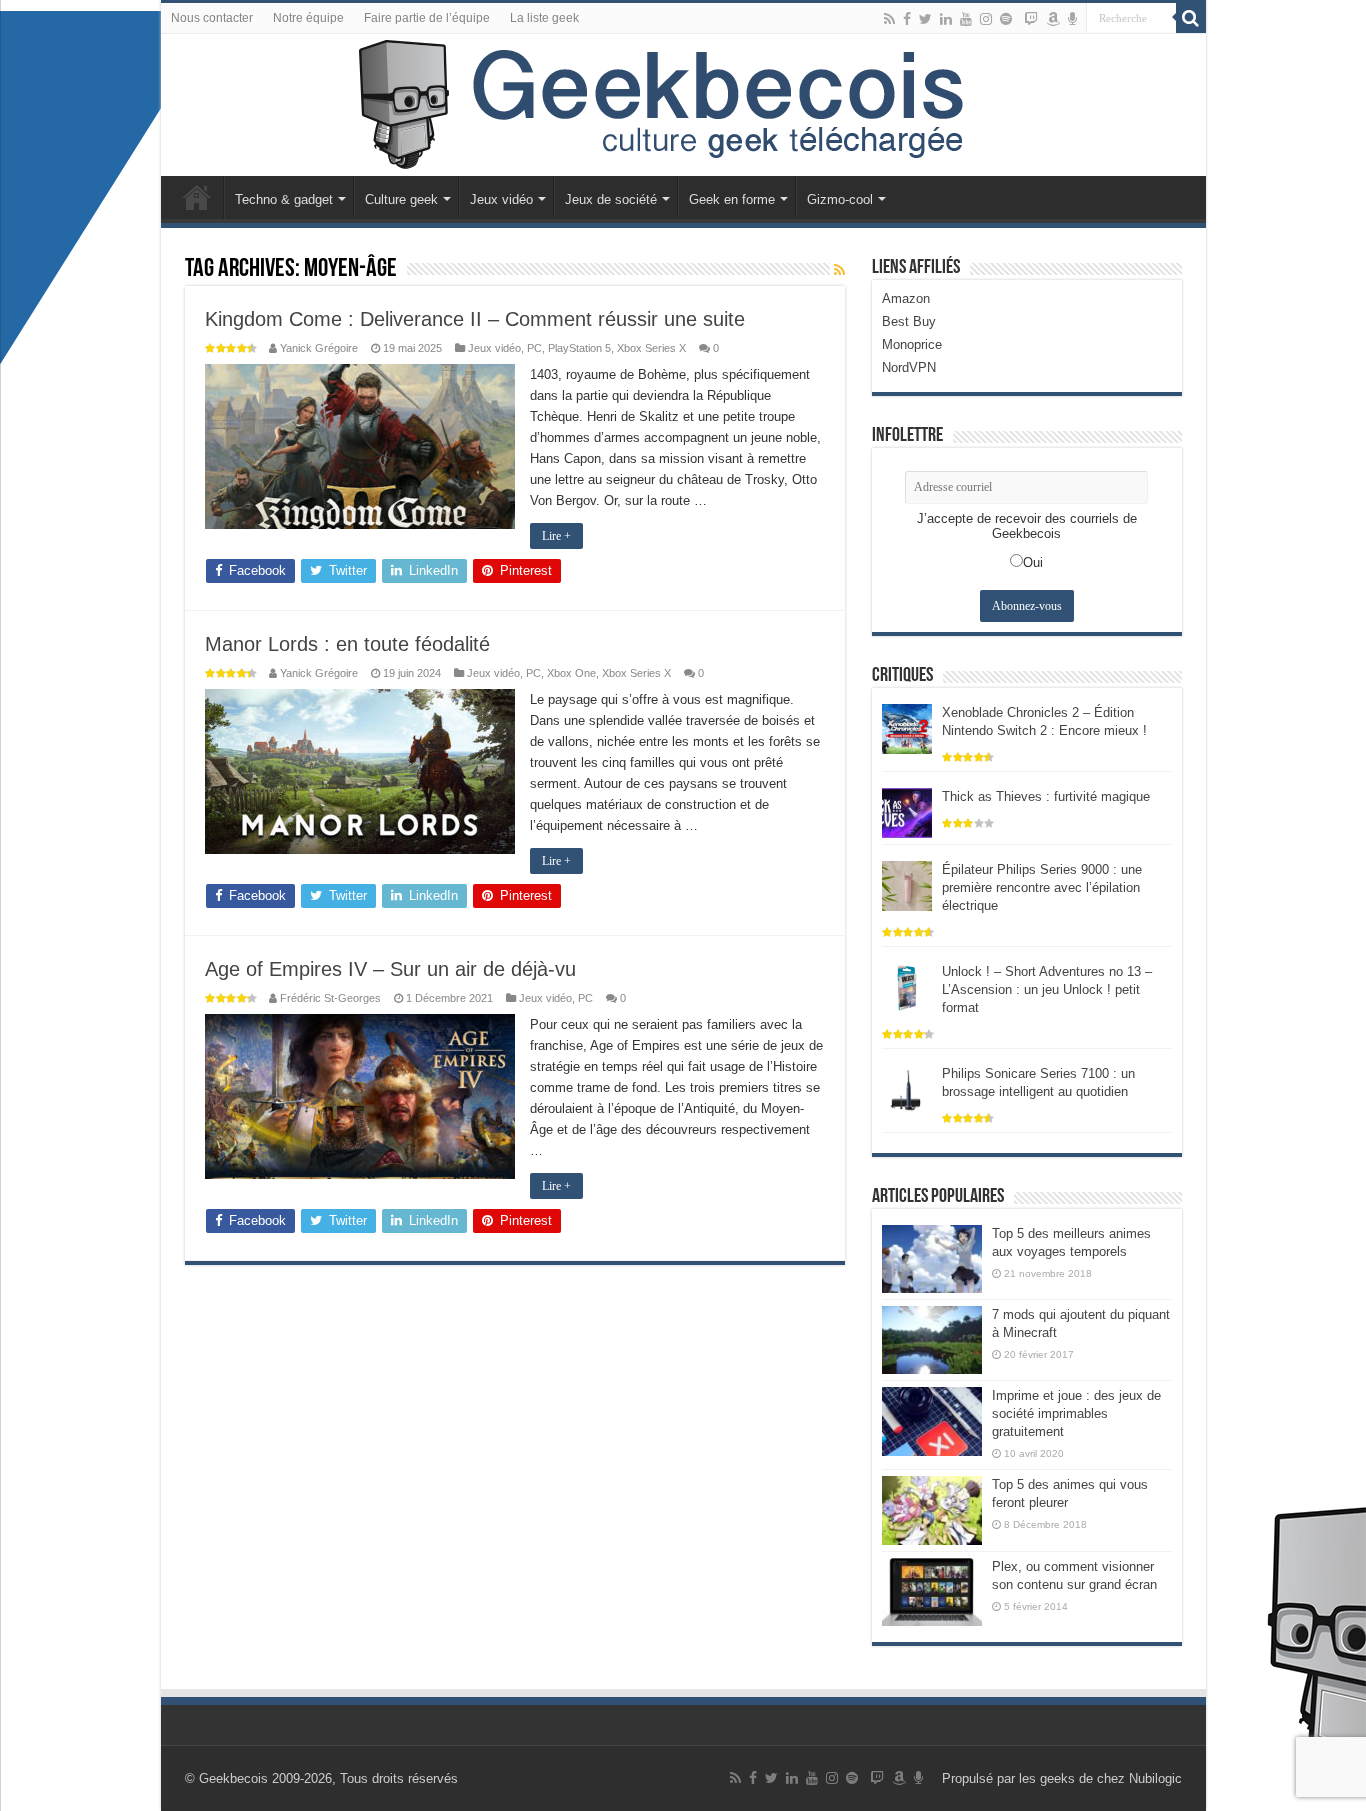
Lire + (556, 536)
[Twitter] (925, 19)
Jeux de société (611, 199)
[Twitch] (1031, 19)
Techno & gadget (284, 199)
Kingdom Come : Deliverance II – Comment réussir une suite (475, 319)
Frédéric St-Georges (330, 998)
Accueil (197, 197)
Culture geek (401, 199)
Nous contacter (212, 18)
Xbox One (571, 673)
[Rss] (889, 19)
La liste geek (544, 18)
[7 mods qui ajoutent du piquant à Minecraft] (932, 1340)
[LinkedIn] (946, 19)
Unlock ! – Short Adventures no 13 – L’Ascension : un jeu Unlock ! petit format (1047, 989)
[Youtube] (966, 19)
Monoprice (912, 344)
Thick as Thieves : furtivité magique (1046, 796)
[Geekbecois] (683, 105)
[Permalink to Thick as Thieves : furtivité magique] (907, 811)
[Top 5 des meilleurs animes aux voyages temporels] (932, 1259)
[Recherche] (1191, 18)
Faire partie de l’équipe (427, 18)
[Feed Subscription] (839, 270)
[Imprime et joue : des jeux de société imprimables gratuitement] (932, 1421)
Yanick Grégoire (319, 348)
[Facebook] (907, 19)
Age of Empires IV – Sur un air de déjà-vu (390, 969)
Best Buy (909, 321)
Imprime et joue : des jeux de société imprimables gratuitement (1076, 1413)
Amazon (906, 298)
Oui (1033, 562)
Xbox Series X (651, 348)
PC (534, 348)
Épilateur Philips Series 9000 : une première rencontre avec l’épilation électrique (1042, 887)
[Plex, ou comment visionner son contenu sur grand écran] (932, 1592)
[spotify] (1006, 19)
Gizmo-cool (840, 199)
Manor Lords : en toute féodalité (347, 644)
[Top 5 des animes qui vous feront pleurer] (932, 1510)
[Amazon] (1053, 19)
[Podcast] (1072, 19)
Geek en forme (732, 199)
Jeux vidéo (501, 199)
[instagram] (986, 19)
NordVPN (909, 367)
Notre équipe (308, 18)
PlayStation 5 (579, 348)
